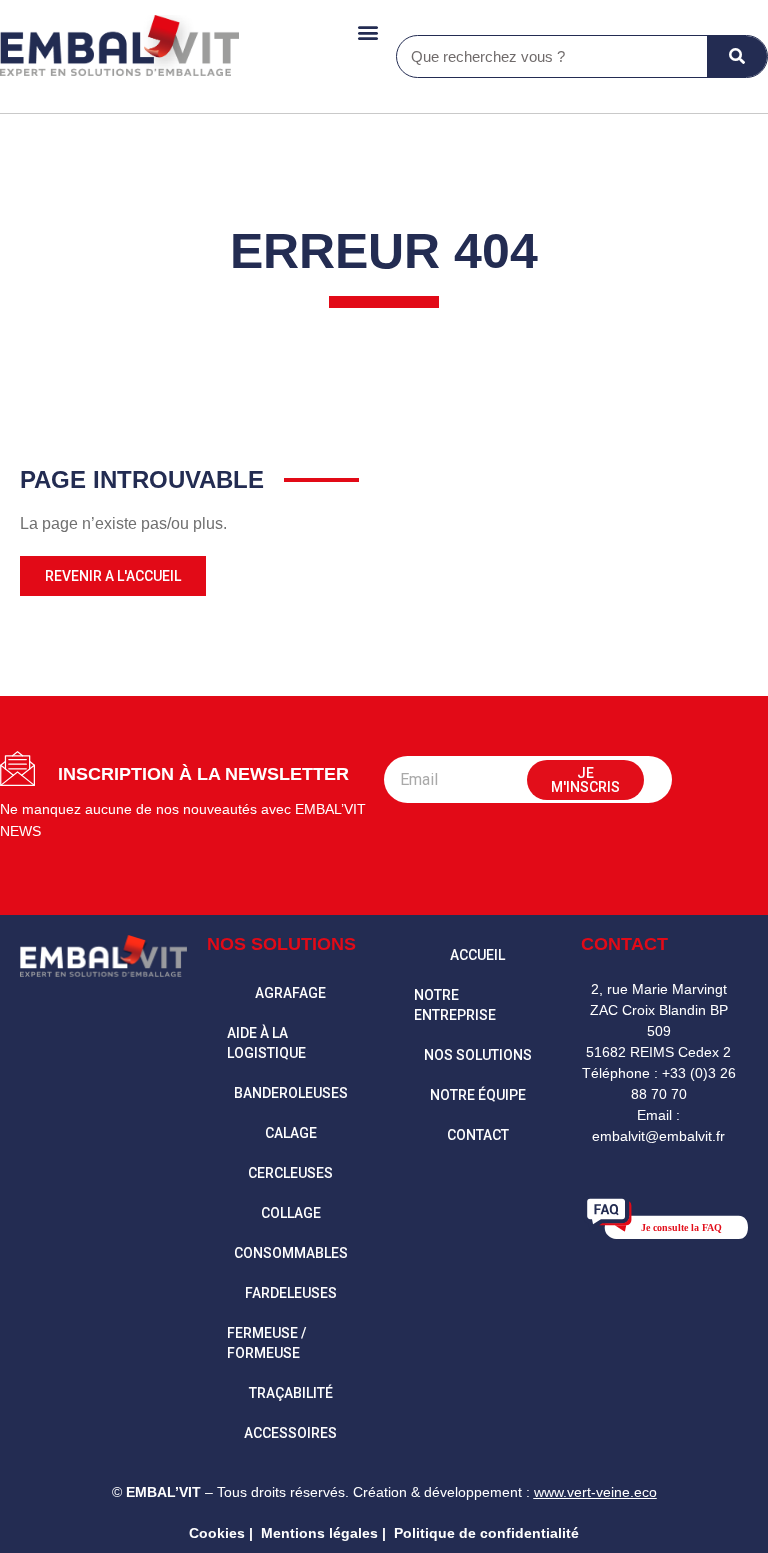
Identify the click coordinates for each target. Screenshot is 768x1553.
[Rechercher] (737, 56)
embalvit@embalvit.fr (658, 1136)
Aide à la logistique (266, 1043)
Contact (478, 1135)
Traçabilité (291, 1393)
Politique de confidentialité (486, 1533)
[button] (367, 31)
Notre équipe (478, 1095)
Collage (291, 1213)
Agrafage (290, 993)
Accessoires (290, 1433)
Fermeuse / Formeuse (266, 1343)
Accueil (477, 955)
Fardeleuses (291, 1293)
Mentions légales (319, 1533)
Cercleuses (290, 1173)
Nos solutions (478, 1055)
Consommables (291, 1253)
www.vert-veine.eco (595, 1492)
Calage (291, 1133)
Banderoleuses (291, 1093)
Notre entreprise (455, 1005)
